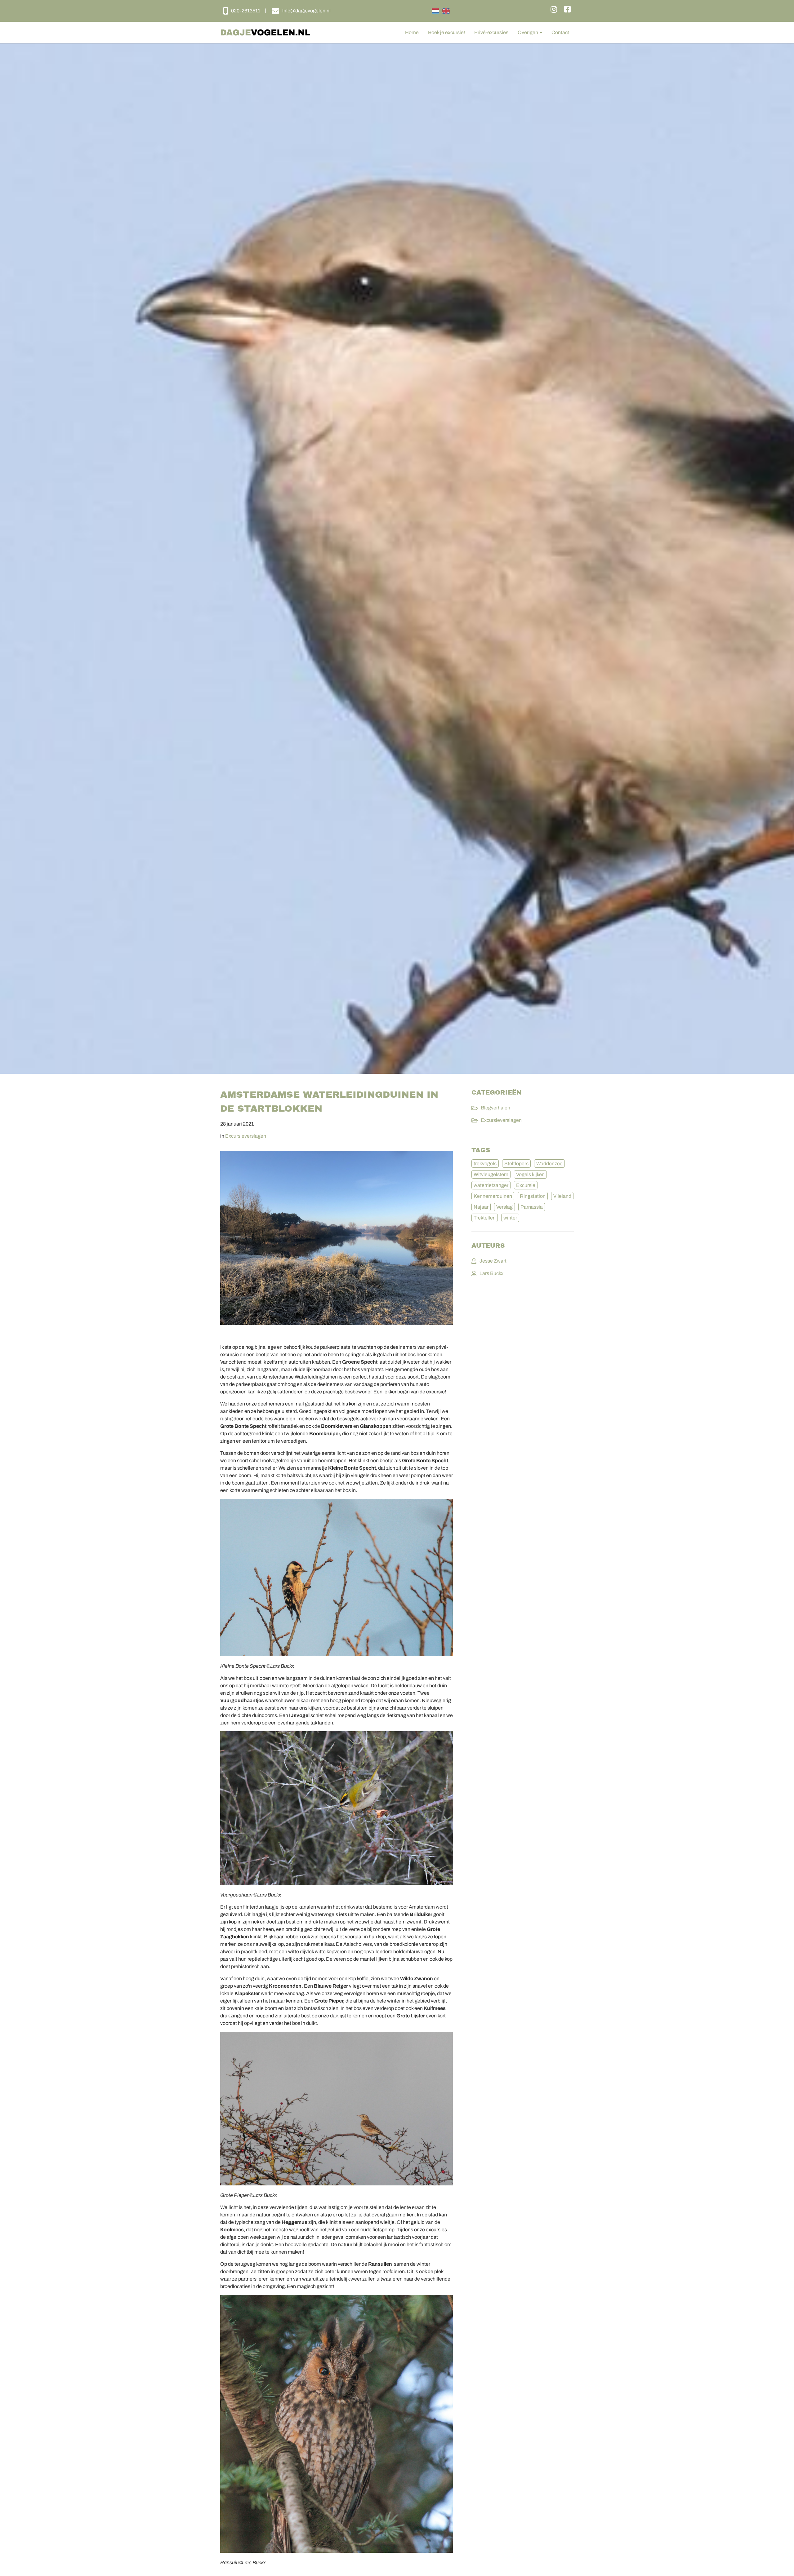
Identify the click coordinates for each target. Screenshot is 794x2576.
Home (412, 32)
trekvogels (485, 1164)
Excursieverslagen (246, 1136)
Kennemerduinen (493, 1196)
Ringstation (533, 1196)
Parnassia (532, 1207)
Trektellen (485, 1218)
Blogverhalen (495, 1108)
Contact (560, 32)
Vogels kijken (530, 1174)
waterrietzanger (491, 1185)
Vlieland (562, 1196)
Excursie (526, 1185)
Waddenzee (549, 1164)
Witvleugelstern (491, 1174)
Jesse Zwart (493, 1261)
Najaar (481, 1207)
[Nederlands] (435, 11)
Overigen (528, 32)
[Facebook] (567, 10)
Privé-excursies (491, 32)
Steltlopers (516, 1164)
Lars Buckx (491, 1273)
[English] (446, 11)
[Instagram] (554, 10)
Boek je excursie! (446, 32)
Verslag (504, 1207)
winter (510, 1218)
